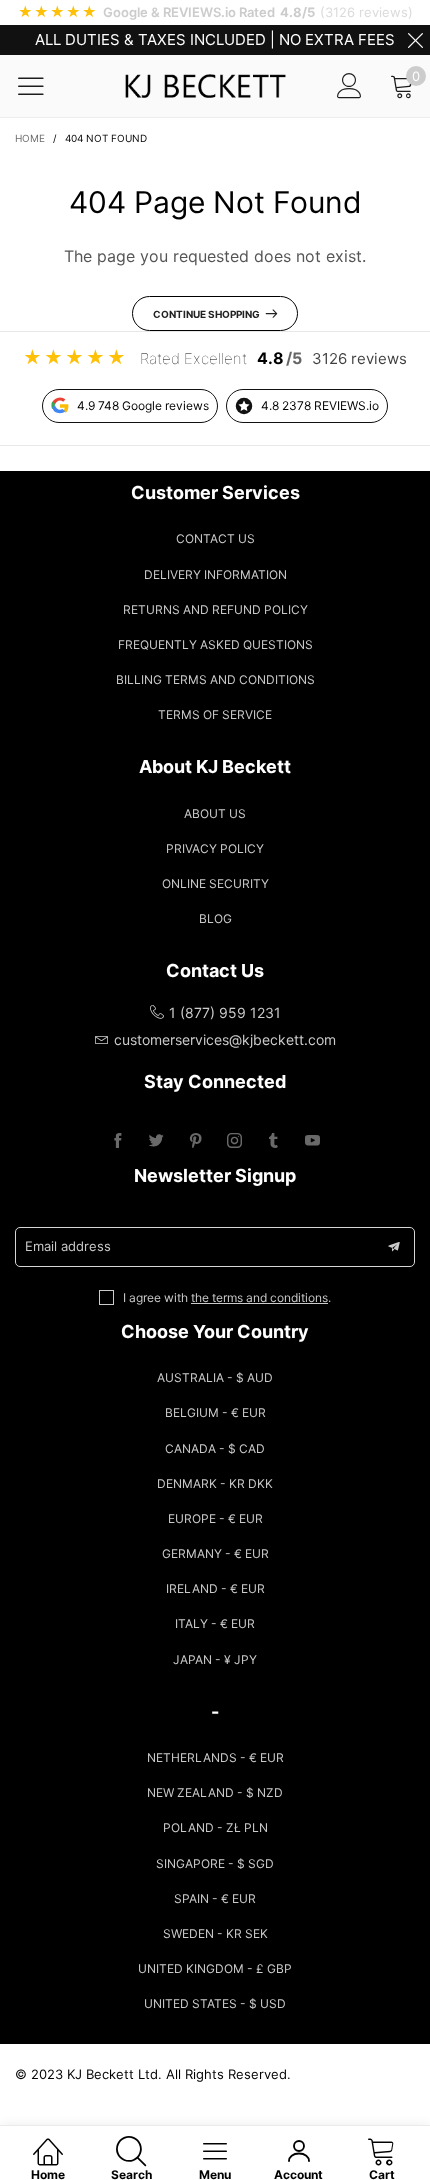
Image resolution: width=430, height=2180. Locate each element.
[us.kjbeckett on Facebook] (117, 1141)
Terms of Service (215, 714)
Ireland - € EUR (215, 1588)
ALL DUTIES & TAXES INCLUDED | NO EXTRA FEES (215, 39)
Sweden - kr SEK (215, 1933)
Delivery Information (215, 574)
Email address (68, 1246)
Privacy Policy (215, 848)
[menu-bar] (43, 86)
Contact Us (215, 538)
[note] (215, 12)
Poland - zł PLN (215, 1827)
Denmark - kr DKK (215, 1483)
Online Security (215, 883)
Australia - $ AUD (215, 1377)
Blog (215, 918)
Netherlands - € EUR (215, 1757)
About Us (215, 813)
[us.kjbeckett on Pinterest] (195, 1141)
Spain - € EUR (215, 1898)
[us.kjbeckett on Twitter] (156, 1141)
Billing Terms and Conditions (215, 679)
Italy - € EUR (215, 1623)
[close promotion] (415, 40)
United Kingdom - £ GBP (215, 1968)
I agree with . (227, 1297)
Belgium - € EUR (215, 1412)
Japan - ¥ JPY (215, 1659)
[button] (394, 1247)
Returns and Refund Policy (215, 609)
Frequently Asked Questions (215, 644)
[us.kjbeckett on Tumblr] (273, 1141)
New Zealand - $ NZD (215, 1792)
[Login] (349, 85)
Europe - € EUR (215, 1518)
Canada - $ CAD (215, 1448)
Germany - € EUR (215, 1553)
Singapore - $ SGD (215, 1863)
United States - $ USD (215, 2003)
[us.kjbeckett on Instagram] (234, 1141)
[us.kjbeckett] (205, 86)
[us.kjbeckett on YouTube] (312, 1141)
